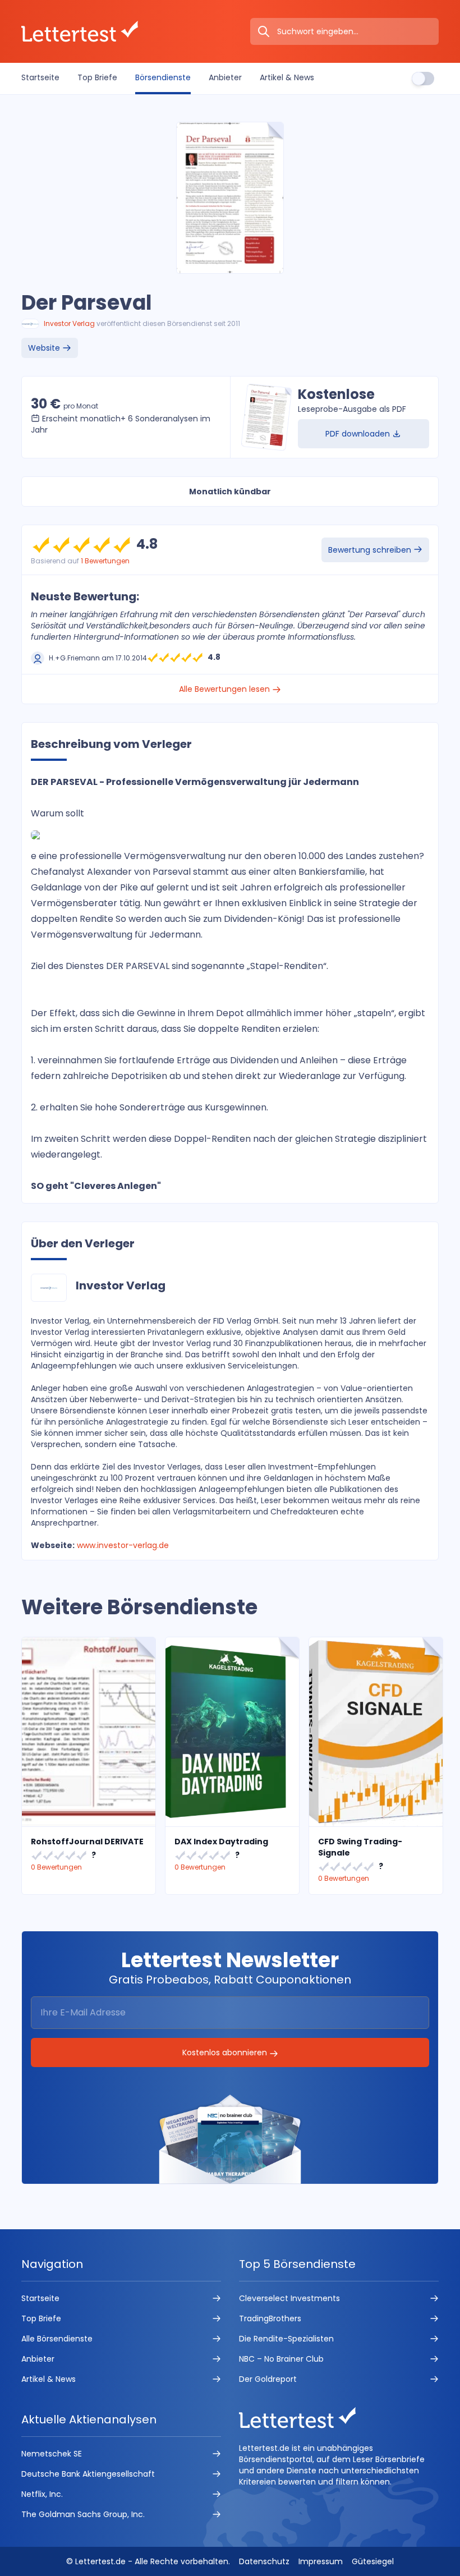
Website (45, 348)
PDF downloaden (359, 434)
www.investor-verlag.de (123, 1545)
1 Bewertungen (105, 561)
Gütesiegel (373, 2561)
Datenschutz (264, 2561)
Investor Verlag (69, 323)
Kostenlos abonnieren (226, 2052)
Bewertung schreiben (371, 550)
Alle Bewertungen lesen (226, 689)
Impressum (321, 2561)
